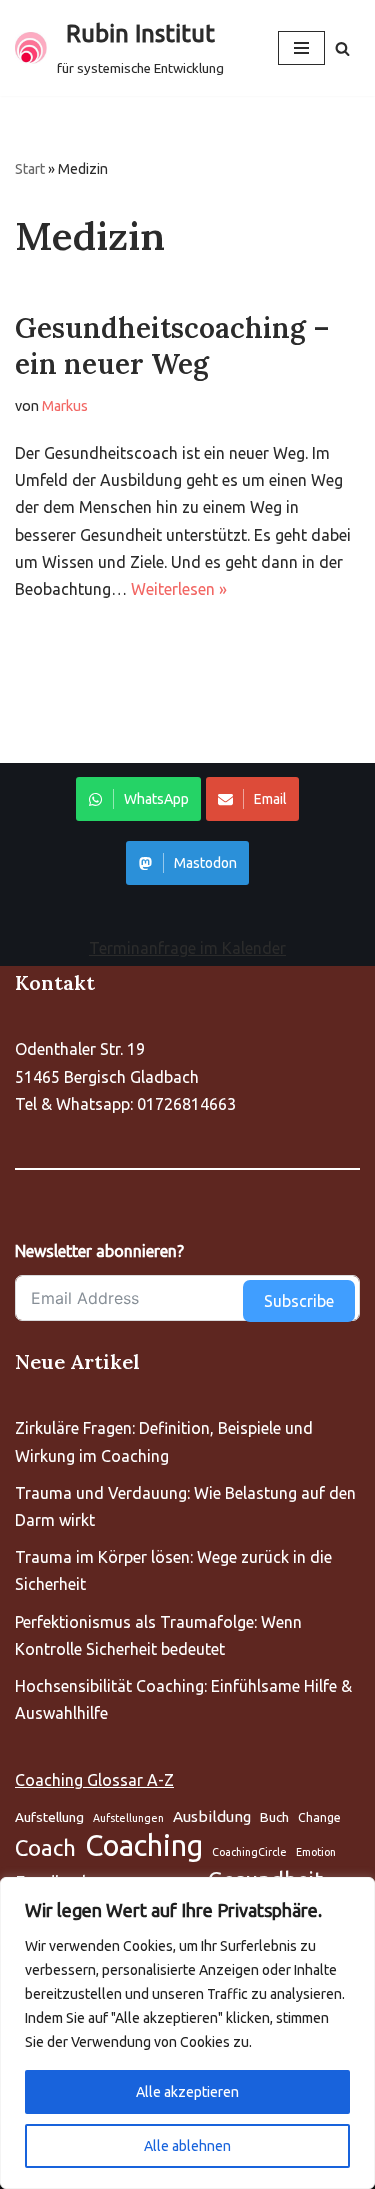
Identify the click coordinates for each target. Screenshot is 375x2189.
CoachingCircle (249, 1852)
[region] (187, 2033)
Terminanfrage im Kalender (187, 948)
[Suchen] (342, 48)
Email (270, 799)
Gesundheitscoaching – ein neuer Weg (172, 346)
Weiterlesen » (179, 589)
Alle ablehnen (187, 2146)
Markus (65, 406)
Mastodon (205, 863)
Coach (45, 1847)
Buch (274, 1817)
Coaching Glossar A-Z (94, 1780)
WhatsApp (156, 799)
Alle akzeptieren (187, 2092)
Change (319, 1817)
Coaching (144, 1845)
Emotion (316, 1852)
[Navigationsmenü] (301, 48)
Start (30, 169)
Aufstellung (49, 1817)
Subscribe (299, 1301)
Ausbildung (212, 1816)
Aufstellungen (128, 1818)
